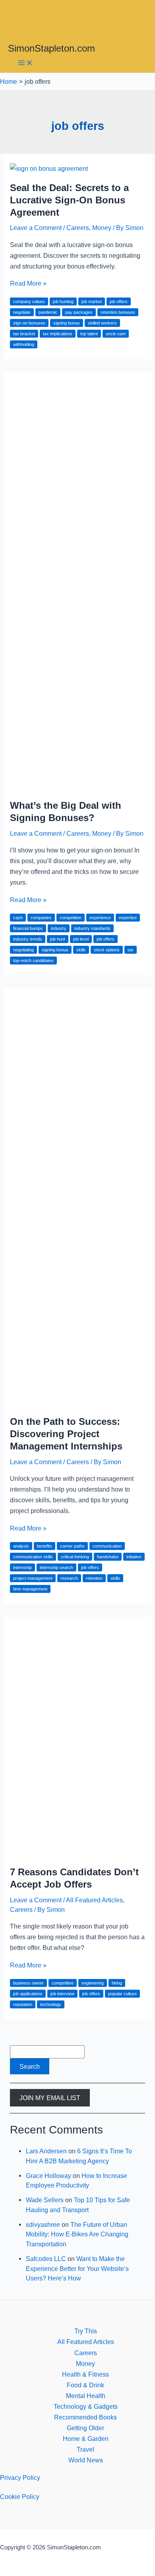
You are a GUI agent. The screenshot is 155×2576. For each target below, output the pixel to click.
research (69, 1578)
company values (29, 301)
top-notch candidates (33, 960)
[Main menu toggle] (25, 63)
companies (41, 918)
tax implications (58, 334)
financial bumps (28, 928)
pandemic (48, 312)
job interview (62, 1994)
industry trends (28, 939)
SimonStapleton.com (51, 48)
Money (102, 228)
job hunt (58, 939)
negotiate (22, 312)
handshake (108, 1557)
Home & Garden (86, 2439)
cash (18, 918)
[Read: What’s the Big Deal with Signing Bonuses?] (77, 786)
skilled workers (102, 323)
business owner (28, 1983)
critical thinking (75, 1557)
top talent (89, 334)
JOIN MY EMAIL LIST (50, 2098)
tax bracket (24, 334)
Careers (78, 228)
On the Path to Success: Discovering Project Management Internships (66, 1434)
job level (81, 939)
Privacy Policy (20, 2477)
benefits (45, 1546)
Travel (85, 2449)
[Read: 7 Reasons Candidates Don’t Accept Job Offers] (77, 1853)
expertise (128, 918)
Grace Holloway (48, 2176)
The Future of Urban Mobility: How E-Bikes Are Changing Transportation (77, 2234)
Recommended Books (85, 2417)
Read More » (28, 283)
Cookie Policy (20, 2497)
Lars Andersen (46, 2151)
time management (30, 1589)
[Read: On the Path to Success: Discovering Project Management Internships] (77, 1403)
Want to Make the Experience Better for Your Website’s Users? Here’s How (77, 2268)
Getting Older (85, 2428)
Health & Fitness (85, 2374)
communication (107, 1546)
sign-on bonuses (29, 323)
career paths (72, 1546)
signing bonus (67, 323)
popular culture (122, 1994)
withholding (24, 344)
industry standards (92, 928)
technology (51, 2004)
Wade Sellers (45, 2200)
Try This (86, 2331)
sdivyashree (43, 2224)
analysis (21, 1546)
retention (94, 1578)
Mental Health (86, 2396)
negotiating (23, 950)
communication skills (33, 1557)
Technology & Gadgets (86, 2406)
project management (33, 1578)
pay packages (79, 312)
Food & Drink (85, 2385)
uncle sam (116, 334)
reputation (23, 2004)
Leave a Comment (36, 228)
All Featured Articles (94, 1900)
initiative (134, 1557)
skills (81, 950)
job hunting (63, 301)
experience (100, 918)
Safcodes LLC (46, 2259)
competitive (63, 1983)
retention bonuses (118, 312)
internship (22, 1567)
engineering (93, 1983)
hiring (117, 1983)
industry (59, 928)
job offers (119, 301)
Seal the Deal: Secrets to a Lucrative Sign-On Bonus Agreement (69, 200)
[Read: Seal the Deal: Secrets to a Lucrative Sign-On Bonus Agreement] (49, 168)
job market (92, 301)
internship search (56, 1567)
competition (71, 918)
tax (131, 950)
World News (86, 2460)
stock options (107, 950)
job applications (28, 1994)
